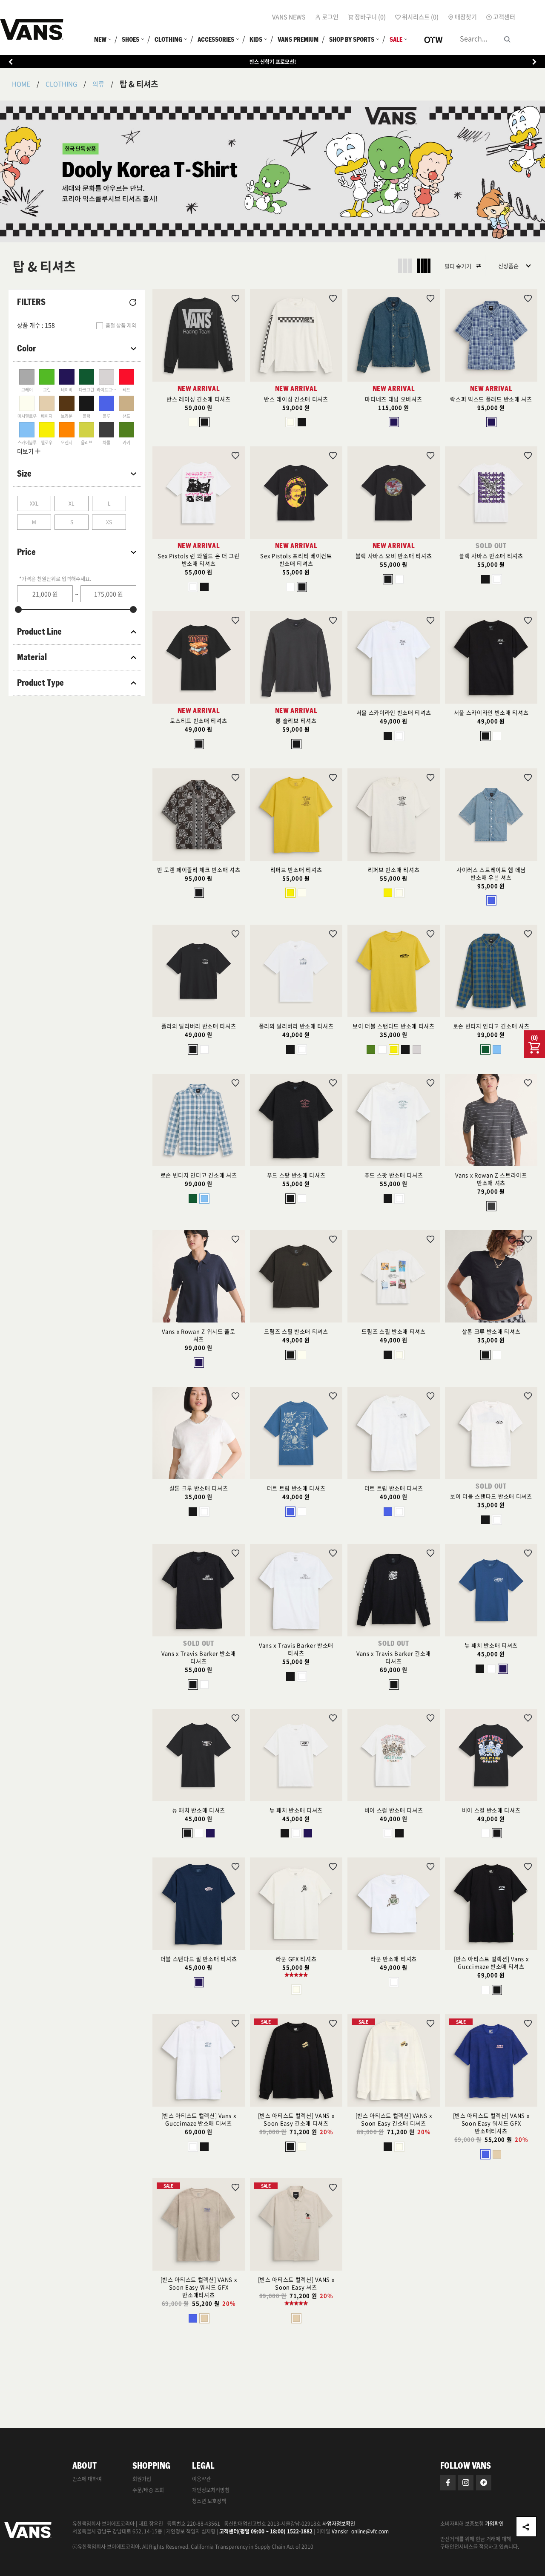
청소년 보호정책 (209, 2501)
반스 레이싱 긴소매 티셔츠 (198, 399)
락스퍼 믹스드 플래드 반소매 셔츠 (491, 399)
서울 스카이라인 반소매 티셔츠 (394, 712)
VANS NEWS (289, 17)
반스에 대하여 (87, 2479)
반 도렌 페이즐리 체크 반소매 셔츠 (199, 870)
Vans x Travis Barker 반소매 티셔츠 (199, 1657)
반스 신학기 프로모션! (273, 62)
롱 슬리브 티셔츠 (296, 720)
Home (21, 84)
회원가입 (142, 2479)
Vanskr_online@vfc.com (360, 2531)
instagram (466, 2483)
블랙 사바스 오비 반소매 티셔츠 (394, 556)
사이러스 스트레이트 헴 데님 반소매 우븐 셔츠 (491, 873)
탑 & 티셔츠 (139, 84)
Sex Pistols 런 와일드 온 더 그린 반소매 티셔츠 (198, 559)
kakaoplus (484, 2483)
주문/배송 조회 (148, 2490)
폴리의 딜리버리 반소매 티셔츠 (199, 1026)
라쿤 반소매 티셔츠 (394, 1959)
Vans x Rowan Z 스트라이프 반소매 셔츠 (491, 1179)
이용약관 (201, 2479)
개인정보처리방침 (211, 2490)
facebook (448, 2483)
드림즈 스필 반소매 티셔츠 (296, 1331)
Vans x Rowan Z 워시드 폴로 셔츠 (198, 1335)
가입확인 (494, 2524)
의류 (98, 84)
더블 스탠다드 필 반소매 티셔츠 (199, 1959)
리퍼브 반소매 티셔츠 (296, 870)
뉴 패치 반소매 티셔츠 (491, 1645)
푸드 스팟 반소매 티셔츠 (296, 1175)
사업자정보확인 (339, 2524)
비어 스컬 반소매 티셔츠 (394, 1810)
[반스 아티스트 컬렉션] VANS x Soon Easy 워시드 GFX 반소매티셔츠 (491, 2123)
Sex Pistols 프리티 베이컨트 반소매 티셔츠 (296, 559)
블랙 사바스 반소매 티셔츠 (491, 556)
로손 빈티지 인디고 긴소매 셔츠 (491, 1026)
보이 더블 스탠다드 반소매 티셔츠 (393, 1026)
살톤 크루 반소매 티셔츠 (491, 1331)
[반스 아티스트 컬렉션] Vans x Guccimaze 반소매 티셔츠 (491, 1962)
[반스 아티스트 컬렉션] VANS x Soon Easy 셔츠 (296, 2283)
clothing (61, 84)
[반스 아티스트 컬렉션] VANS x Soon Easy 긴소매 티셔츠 (296, 2119)
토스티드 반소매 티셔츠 (198, 720)
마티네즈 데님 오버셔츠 (393, 399)
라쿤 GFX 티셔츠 (296, 1959)
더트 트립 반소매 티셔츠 (296, 1488)
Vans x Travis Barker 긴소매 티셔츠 (394, 1657)
